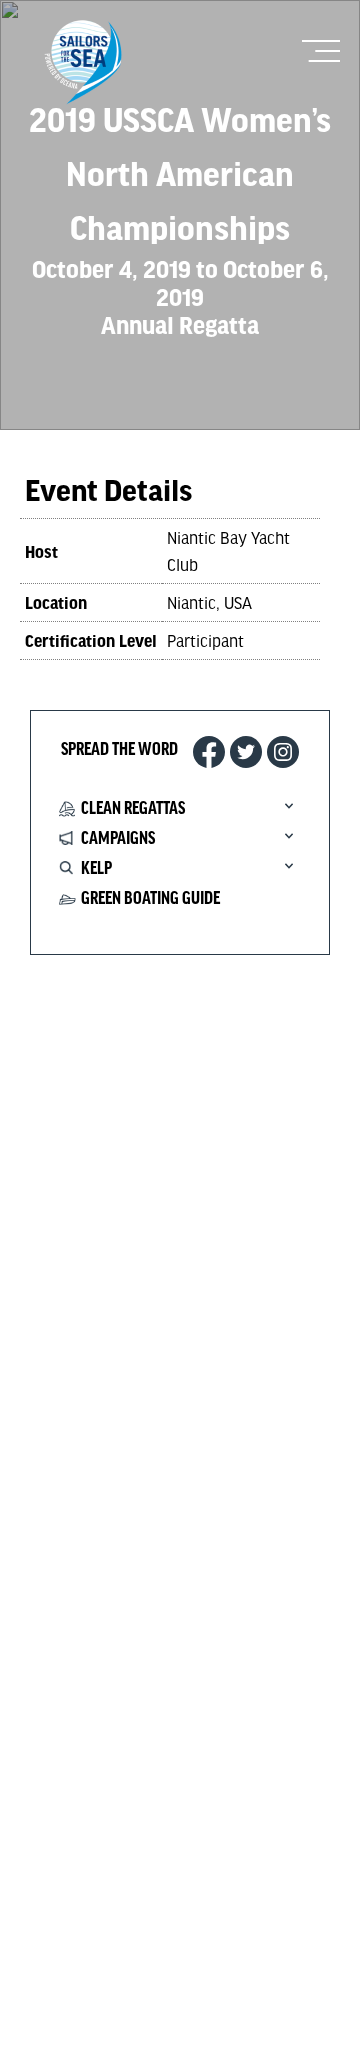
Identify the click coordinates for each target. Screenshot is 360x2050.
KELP (96, 869)
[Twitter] (246, 752)
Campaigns (118, 839)
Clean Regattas (133, 809)
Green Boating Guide (150, 899)
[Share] (283, 752)
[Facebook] (209, 752)
